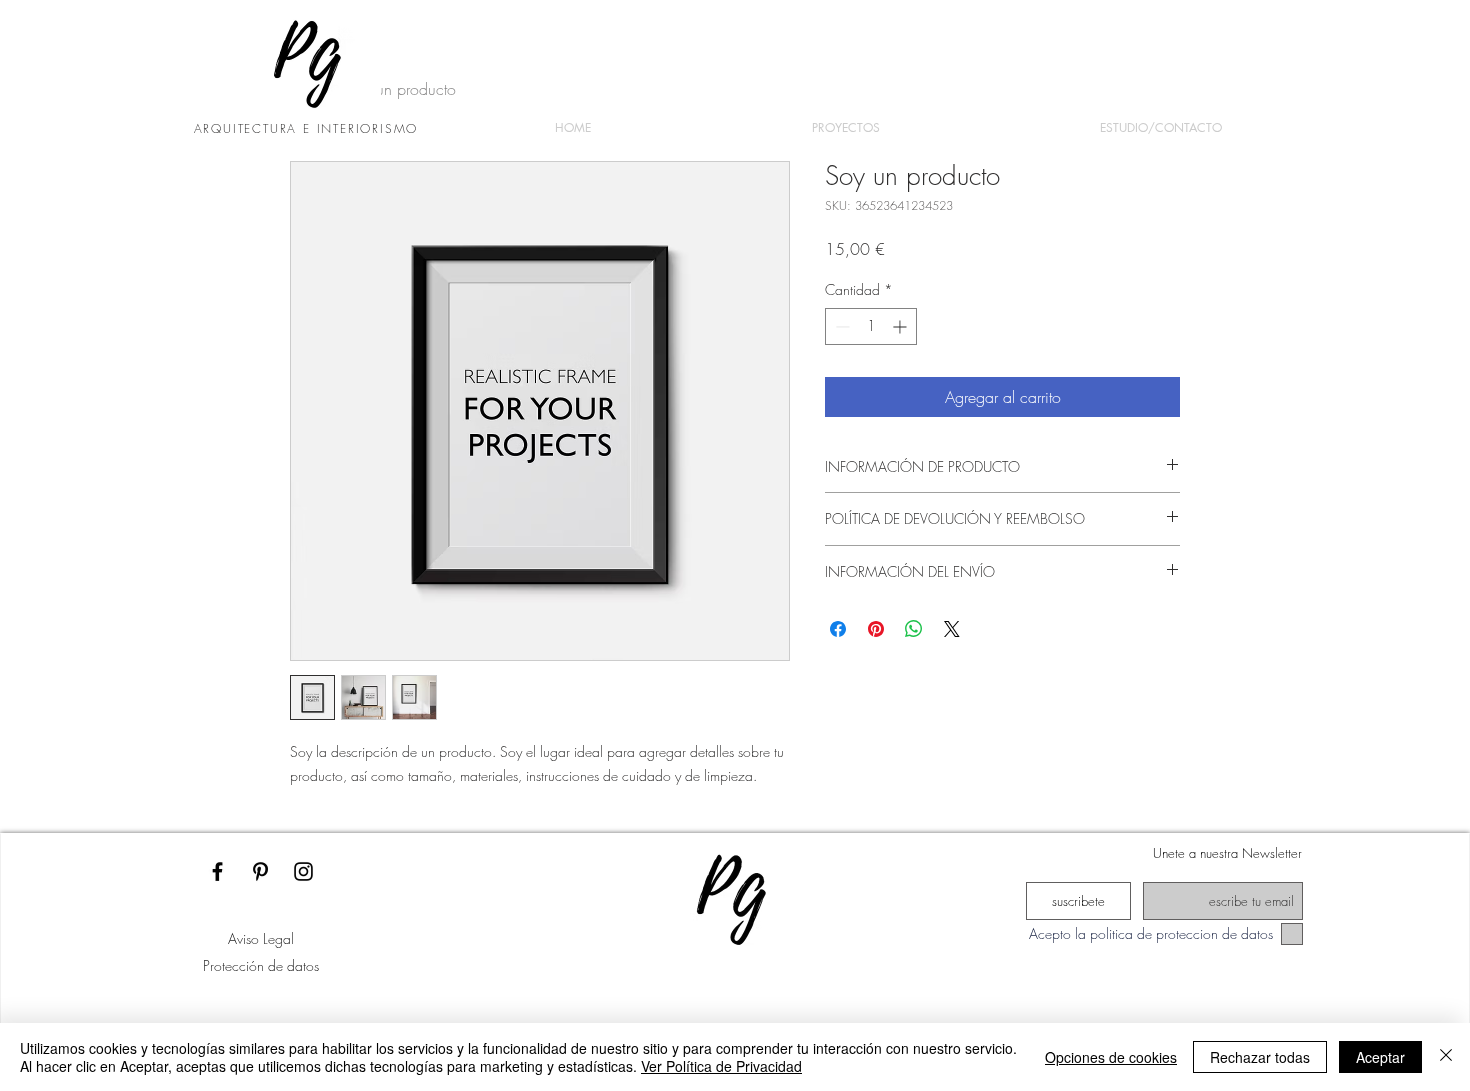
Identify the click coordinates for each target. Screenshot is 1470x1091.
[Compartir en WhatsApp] (914, 629)
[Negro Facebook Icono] (217, 871)
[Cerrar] (1446, 1057)
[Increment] (901, 326)
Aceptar (1380, 1057)
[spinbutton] (871, 326)
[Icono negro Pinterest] (260, 871)
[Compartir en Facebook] (838, 629)
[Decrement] (840, 326)
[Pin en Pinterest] (876, 629)
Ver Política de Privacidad (721, 1066)
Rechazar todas (1260, 1057)
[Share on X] (952, 629)
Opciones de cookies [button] (1111, 1057)
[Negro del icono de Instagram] (303, 871)
